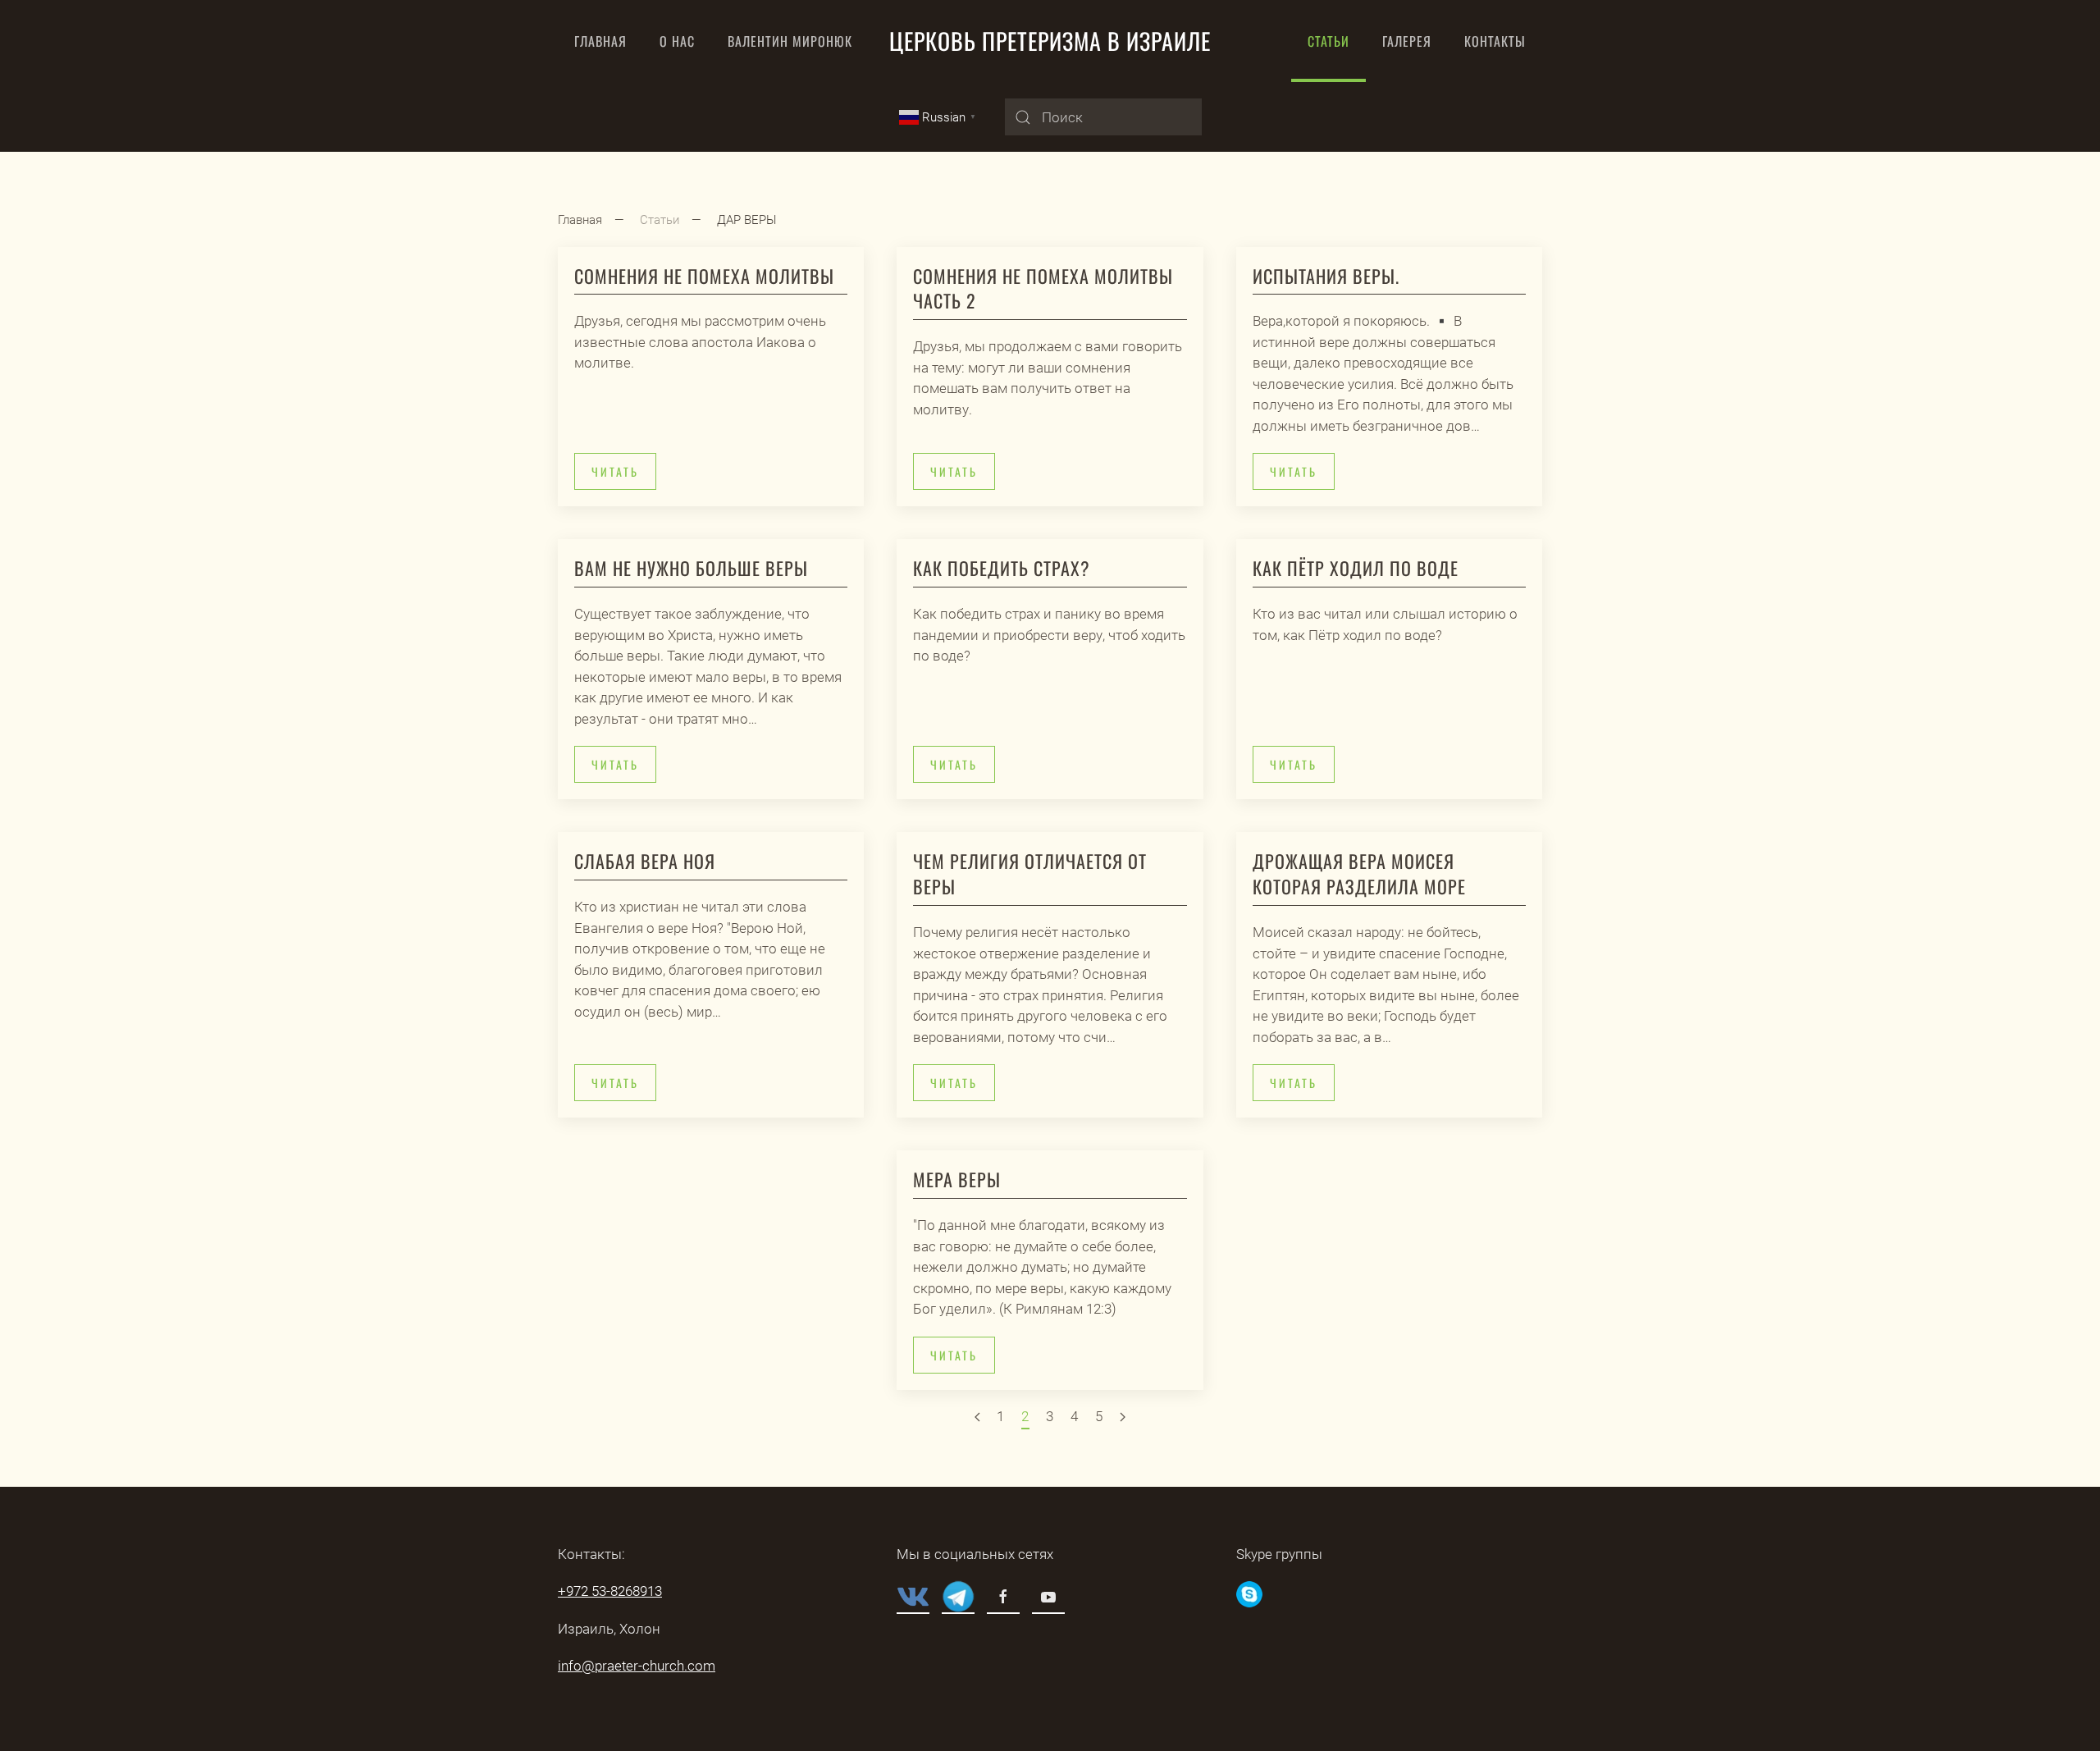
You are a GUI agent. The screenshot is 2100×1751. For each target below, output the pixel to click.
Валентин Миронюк (790, 41)
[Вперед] (1123, 1418)
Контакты (1495, 41)
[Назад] (977, 1418)
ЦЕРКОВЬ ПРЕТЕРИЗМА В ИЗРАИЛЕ (1050, 41)
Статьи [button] (1328, 41)
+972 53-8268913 (610, 1591)
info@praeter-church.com (637, 1666)
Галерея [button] (1407, 41)
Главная (600, 41)
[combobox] (1103, 117)
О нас (677, 41)
